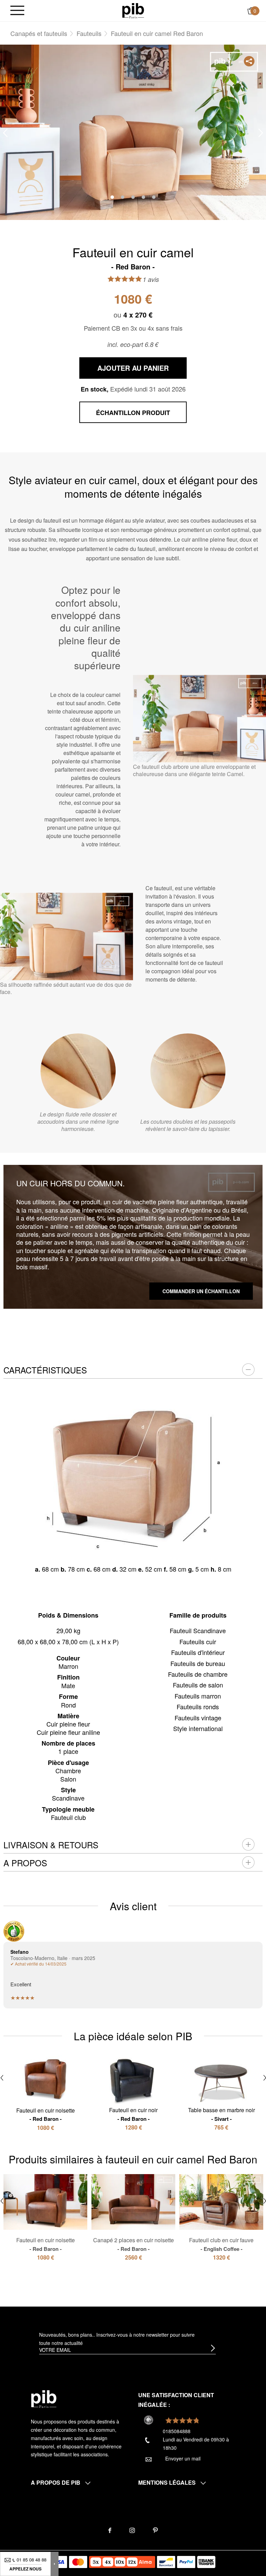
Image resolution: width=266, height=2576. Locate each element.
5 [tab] (154, 197)
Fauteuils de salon (198, 1685)
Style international (198, 1728)
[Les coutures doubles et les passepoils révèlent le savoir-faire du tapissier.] (188, 1071)
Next (261, 133)
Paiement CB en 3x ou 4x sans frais (133, 328)
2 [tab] (123, 197)
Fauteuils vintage (198, 1718)
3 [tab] (133, 197)
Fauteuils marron (198, 1696)
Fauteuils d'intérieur (198, 1652)
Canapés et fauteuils (39, 33)
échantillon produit (133, 413)
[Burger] (17, 11)
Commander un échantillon (201, 1291)
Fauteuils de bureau (198, 1663)
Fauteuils (89, 33)
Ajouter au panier (133, 368)
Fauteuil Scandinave (198, 1630)
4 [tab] (143, 197)
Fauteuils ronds (198, 1706)
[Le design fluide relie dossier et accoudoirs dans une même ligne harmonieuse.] (78, 1071)
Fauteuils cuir (198, 1641)
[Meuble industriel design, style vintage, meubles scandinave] (133, 10)
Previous (5, 133)
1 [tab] (112, 197)
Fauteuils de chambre (198, 1674)
